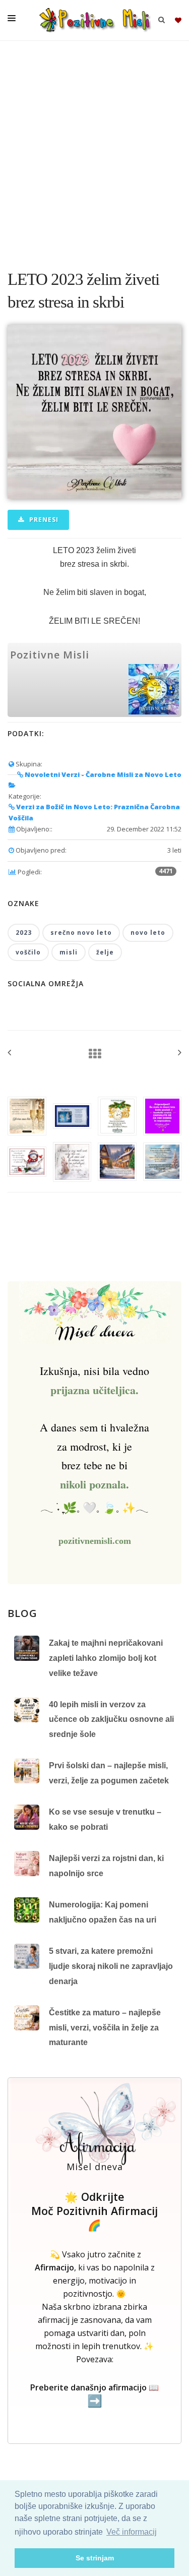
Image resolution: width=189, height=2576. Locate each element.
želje (105, 952)
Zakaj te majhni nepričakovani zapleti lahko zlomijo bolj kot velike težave (106, 1658)
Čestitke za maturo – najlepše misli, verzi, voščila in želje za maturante (105, 2027)
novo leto (148, 933)
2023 (24, 933)
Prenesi (43, 520)
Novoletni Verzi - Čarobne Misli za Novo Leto (102, 774)
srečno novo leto (81, 933)
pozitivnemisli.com (95, 1541)
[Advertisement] (94, 150)
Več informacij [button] (132, 2532)
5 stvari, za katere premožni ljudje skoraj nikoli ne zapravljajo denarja (111, 1966)
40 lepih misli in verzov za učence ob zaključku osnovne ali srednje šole (111, 1719)
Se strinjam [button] (95, 2558)
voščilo (28, 952)
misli (69, 952)
